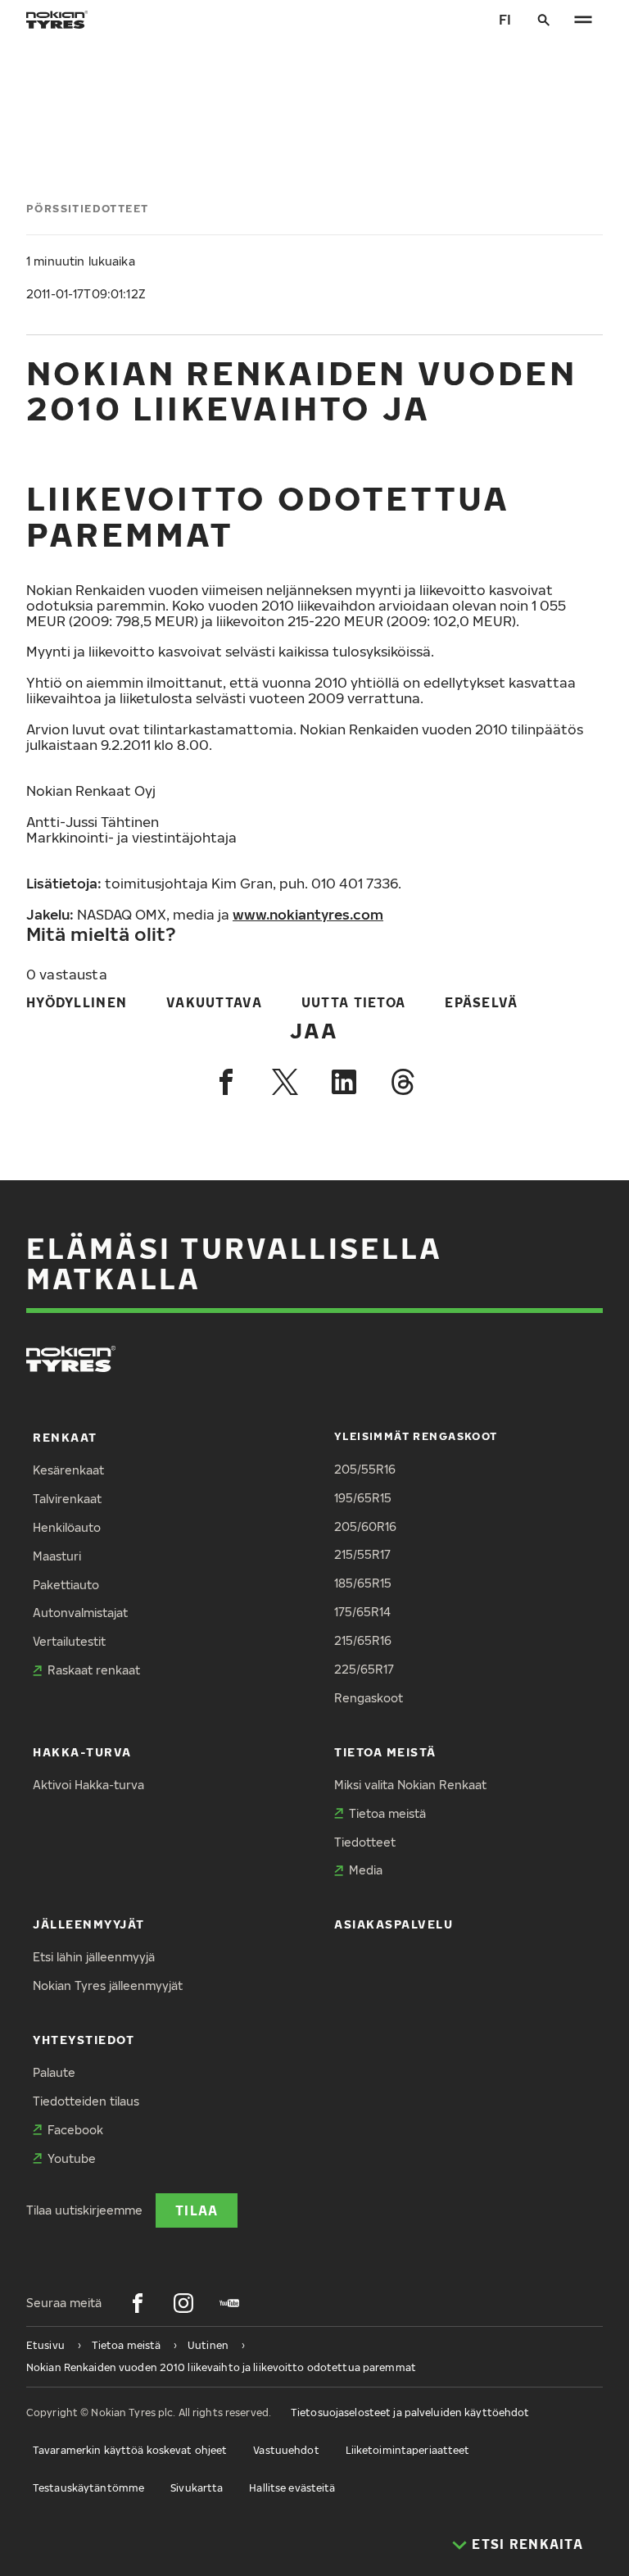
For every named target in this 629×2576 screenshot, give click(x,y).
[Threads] (403, 1082)
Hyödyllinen (77, 1002)
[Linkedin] (344, 1082)
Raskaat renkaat (94, 1670)
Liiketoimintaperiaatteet (408, 2450)
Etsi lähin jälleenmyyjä (94, 1957)
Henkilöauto (67, 1527)
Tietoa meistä (385, 1752)
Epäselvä (481, 1002)
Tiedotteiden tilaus (86, 2101)
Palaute (54, 2072)
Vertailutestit (69, 1641)
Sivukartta (197, 2488)
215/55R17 (362, 1554)
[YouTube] (229, 2303)
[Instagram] (183, 2303)
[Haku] (544, 20)
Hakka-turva (82, 1752)
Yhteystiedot (84, 2040)
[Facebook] (226, 1082)
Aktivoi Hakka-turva (88, 1785)
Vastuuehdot (286, 2450)
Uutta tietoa (353, 1002)
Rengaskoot (369, 1698)
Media (366, 1870)
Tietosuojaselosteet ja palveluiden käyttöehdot (410, 2412)
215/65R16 (363, 1640)
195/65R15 (363, 1498)
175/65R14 (362, 1612)
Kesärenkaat (68, 1470)
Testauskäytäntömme (88, 2488)
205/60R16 (365, 1527)
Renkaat (65, 1437)
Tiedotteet (365, 1842)
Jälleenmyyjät (89, 1924)
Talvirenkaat (67, 1499)
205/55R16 (365, 1469)
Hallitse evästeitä (292, 2488)
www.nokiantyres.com (308, 914)
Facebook (75, 2130)
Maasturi (57, 1556)
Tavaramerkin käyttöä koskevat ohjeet (130, 2450)
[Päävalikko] (583, 20)
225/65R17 (364, 1669)
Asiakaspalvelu (394, 1924)
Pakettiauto (66, 1585)
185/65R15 (363, 1583)
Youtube (72, 2158)
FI (505, 19)
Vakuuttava (214, 1002)
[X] (285, 1082)
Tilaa (197, 2210)
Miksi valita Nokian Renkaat (410, 1785)
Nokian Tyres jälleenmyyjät (108, 1985)
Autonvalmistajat (80, 1613)
